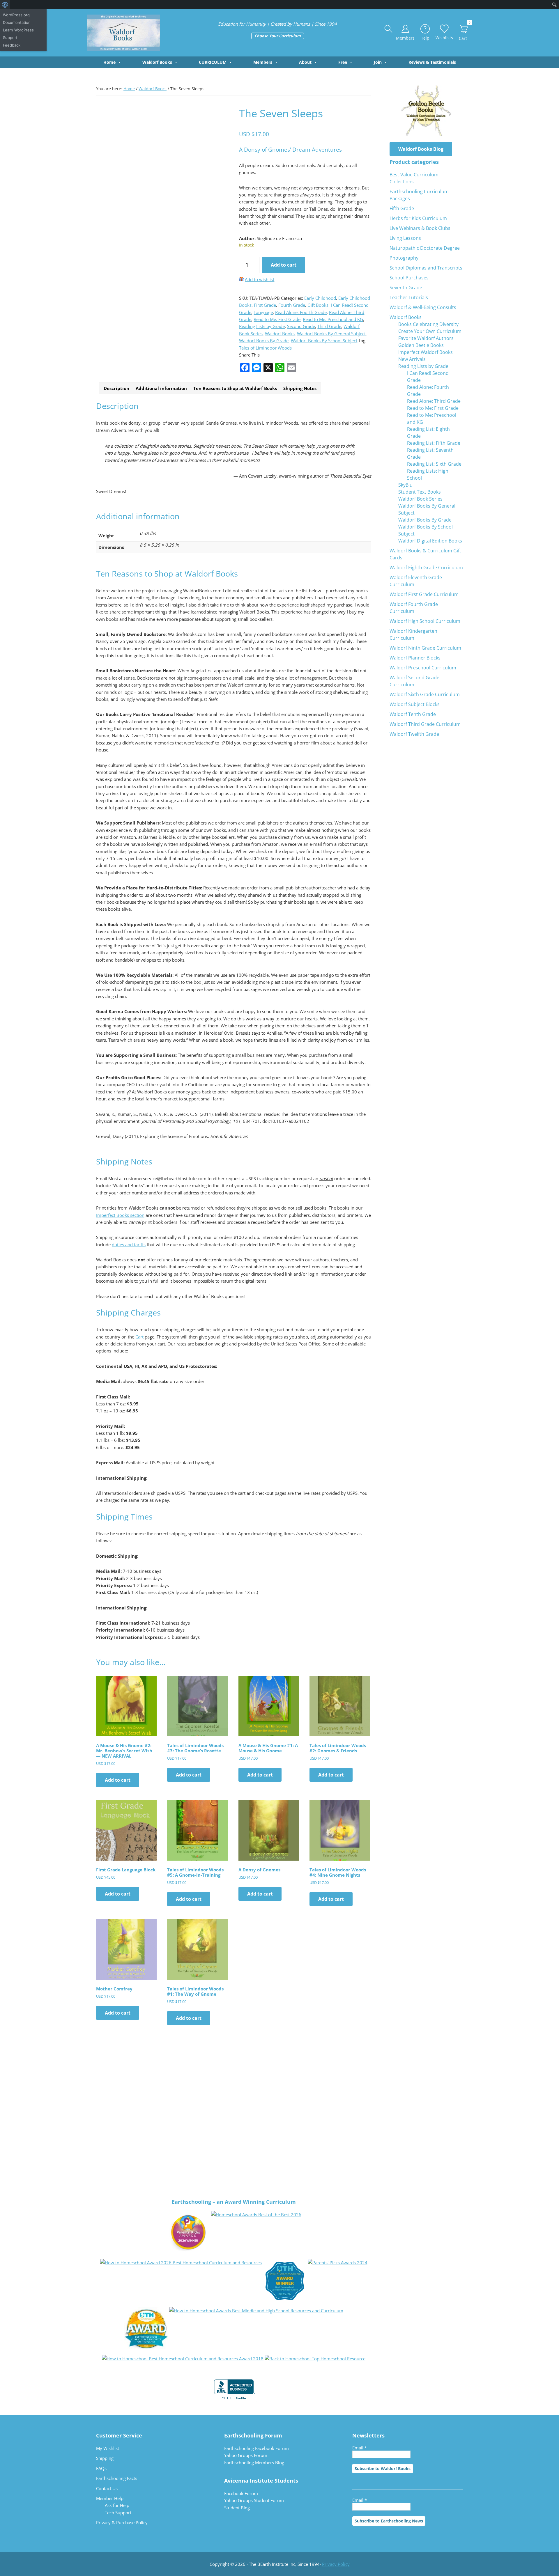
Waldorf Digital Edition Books (430, 541)
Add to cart (284, 265)
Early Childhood (320, 298)
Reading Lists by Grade (262, 326)
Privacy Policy (336, 2564)
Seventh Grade (406, 288)
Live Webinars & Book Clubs (420, 228)
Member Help (110, 2498)
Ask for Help (117, 2505)
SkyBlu (405, 485)
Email (360, 2448)
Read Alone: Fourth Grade (301, 312)
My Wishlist (108, 2448)
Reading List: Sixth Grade (434, 464)
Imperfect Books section (120, 1215)
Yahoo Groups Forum (246, 2455)
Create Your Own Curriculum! (430, 331)
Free (343, 62)
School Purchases (409, 278)
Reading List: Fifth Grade (434, 443)
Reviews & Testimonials (432, 62)
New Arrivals (412, 359)
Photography (404, 258)
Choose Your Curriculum (278, 36)
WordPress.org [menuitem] (16, 15)
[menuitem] (5, 5)
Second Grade (301, 326)
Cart (139, 1337)
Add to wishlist (260, 279)
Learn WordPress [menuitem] (18, 30)
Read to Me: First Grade (277, 319)
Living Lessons (405, 238)
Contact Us (107, 2488)
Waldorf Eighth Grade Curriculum (426, 568)
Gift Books (318, 305)
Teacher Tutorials (409, 297)
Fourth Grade (292, 305)
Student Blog (237, 2508)
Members (263, 62)
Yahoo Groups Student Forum (254, 2500)
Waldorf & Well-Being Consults (423, 307)
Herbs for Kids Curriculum (418, 218)
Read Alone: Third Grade (434, 401)
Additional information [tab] (161, 388)
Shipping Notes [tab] (300, 388)
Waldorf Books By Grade (264, 341)
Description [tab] (116, 388)
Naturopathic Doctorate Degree (425, 248)
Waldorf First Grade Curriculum (424, 594)
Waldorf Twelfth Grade (414, 734)
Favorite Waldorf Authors (426, 338)
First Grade (265, 305)
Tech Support (118, 2513)
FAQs (101, 2468)
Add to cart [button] (118, 1780)
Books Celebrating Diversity (428, 324)
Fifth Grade (402, 208)
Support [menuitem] (10, 38)
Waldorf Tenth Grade (413, 714)
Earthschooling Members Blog (254, 2462)
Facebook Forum (241, 2493)
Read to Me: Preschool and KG (333, 319)
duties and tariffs (129, 1244)
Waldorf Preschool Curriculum (423, 668)
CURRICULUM (213, 62)
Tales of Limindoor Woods (265, 348)
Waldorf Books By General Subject (331, 334)
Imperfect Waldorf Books (426, 352)
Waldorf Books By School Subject (324, 341)
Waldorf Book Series (420, 499)
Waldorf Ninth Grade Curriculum (425, 648)
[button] (389, 29)
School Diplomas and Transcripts (426, 268)
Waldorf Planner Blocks (415, 658)
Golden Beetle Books (421, 345)
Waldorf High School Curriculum (425, 621)
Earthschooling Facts (117, 2478)
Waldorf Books (157, 62)
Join (378, 62)
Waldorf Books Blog (421, 149)
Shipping (105, 2458)
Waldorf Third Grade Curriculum (425, 724)
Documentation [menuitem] (17, 22)
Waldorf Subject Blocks (415, 704)
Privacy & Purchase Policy (122, 2522)
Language (263, 312)
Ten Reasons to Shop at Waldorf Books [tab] (235, 388)
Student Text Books (420, 492)
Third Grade (329, 326)
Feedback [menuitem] (12, 45)
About (305, 62)
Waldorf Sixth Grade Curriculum (425, 694)
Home (109, 62)
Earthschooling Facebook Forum (256, 2448)
